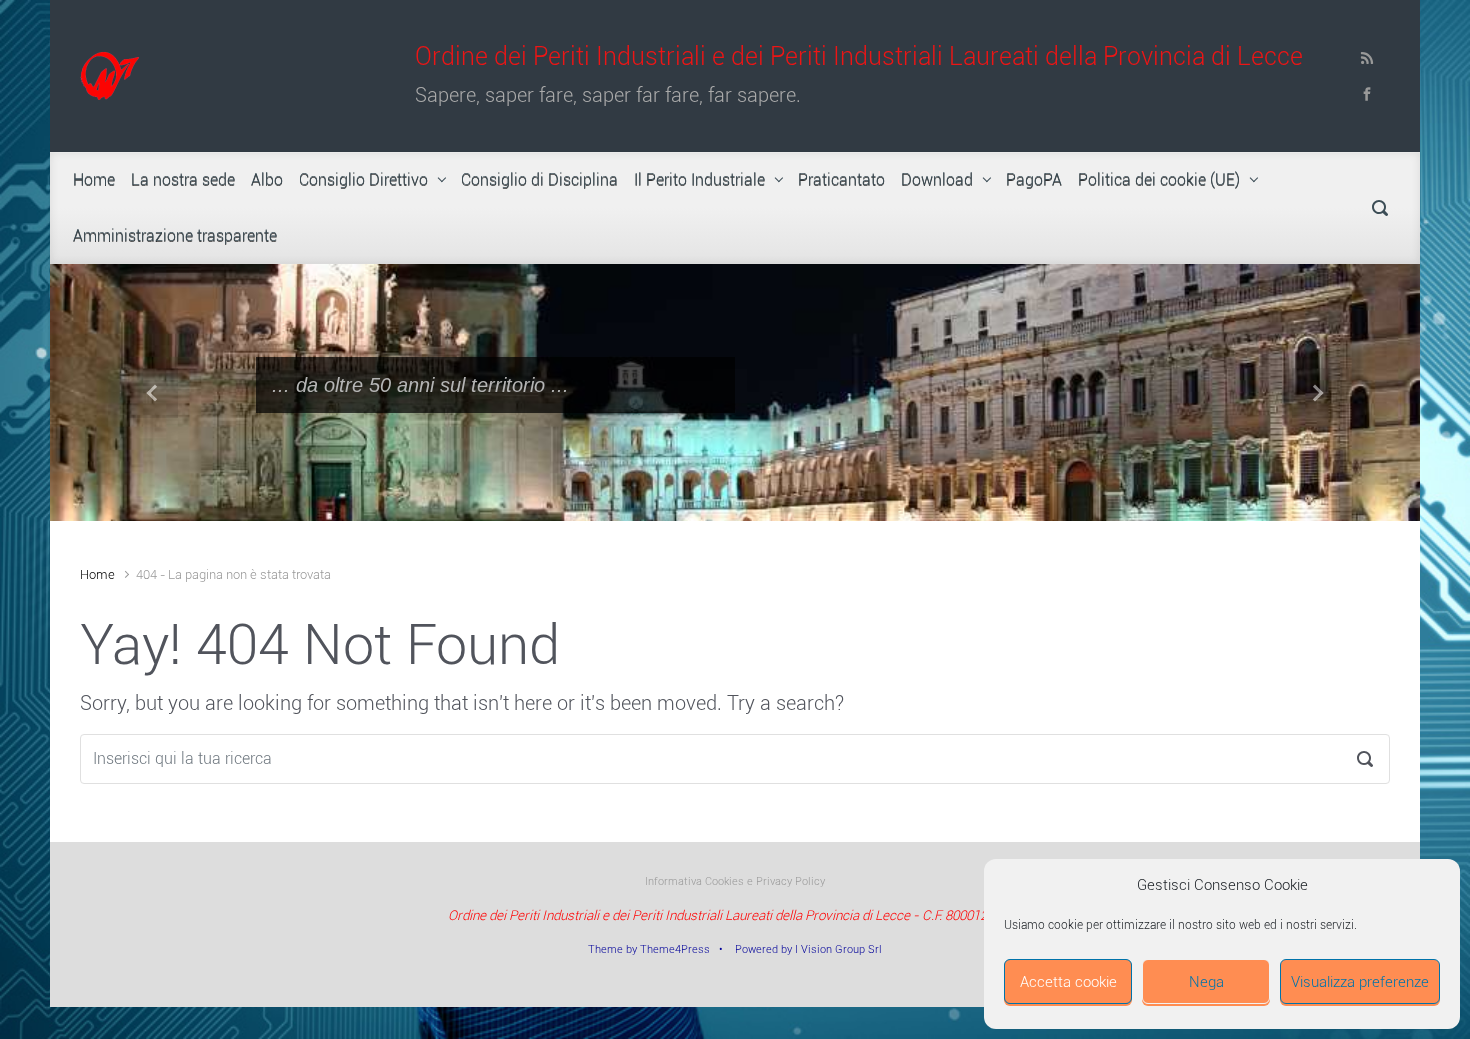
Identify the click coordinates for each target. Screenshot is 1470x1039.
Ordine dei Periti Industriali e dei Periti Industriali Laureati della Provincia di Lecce (859, 56)
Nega (1206, 982)
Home (97, 574)
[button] (153, 392)
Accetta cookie (1068, 982)
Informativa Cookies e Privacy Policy (735, 881)
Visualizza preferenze (1360, 982)
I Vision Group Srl (838, 949)
